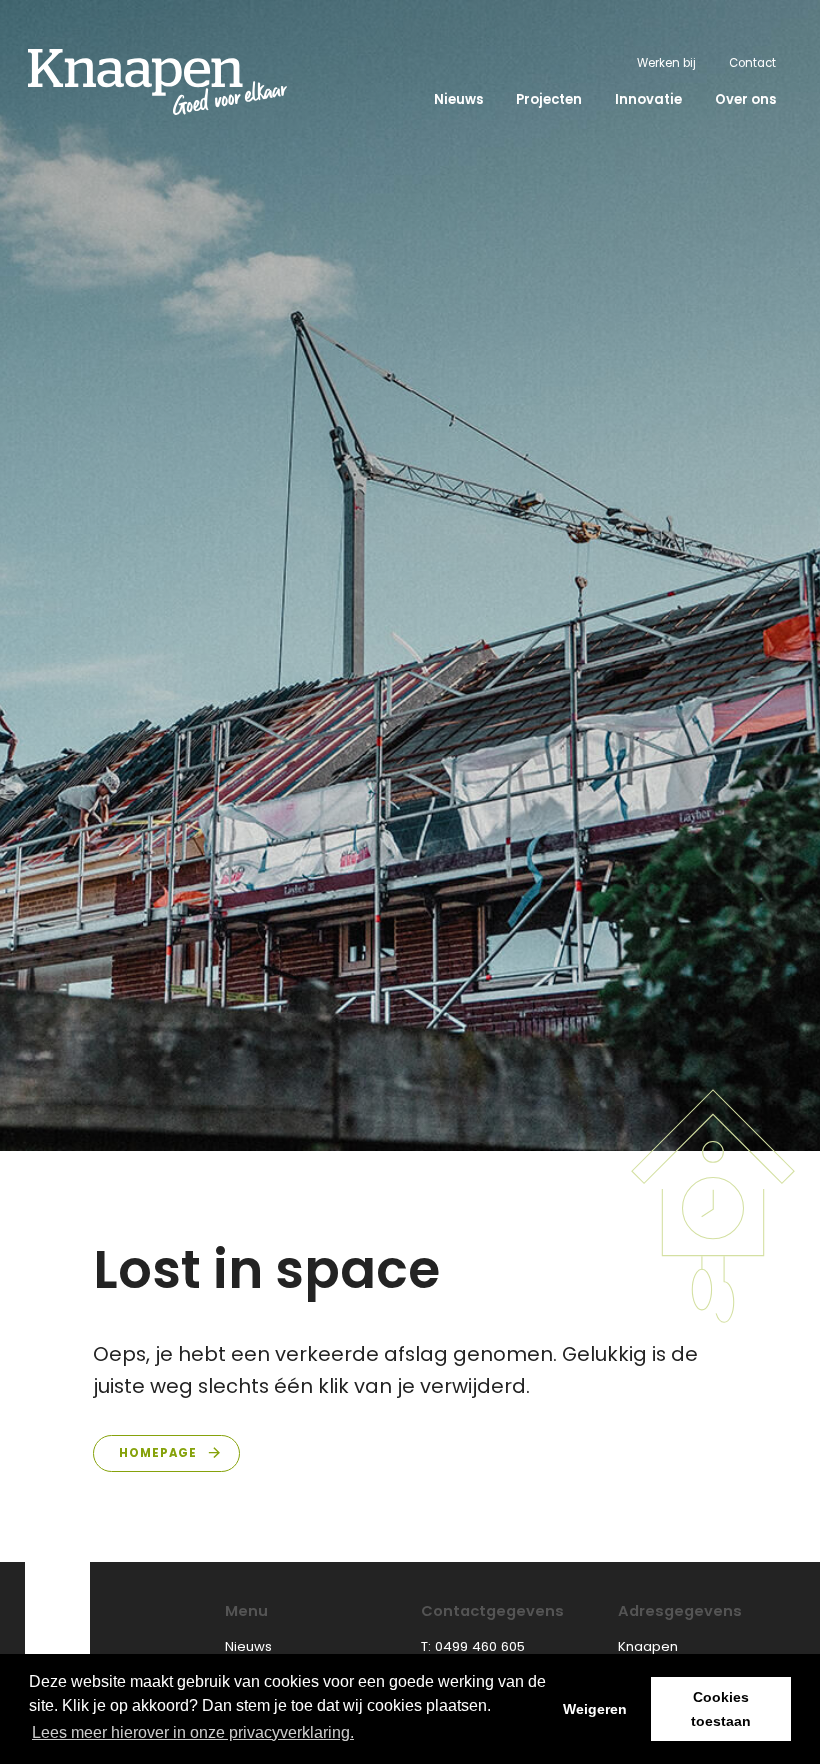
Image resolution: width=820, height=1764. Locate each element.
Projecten (549, 99)
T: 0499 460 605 (473, 1646)
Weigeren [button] (595, 1709)
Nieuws (458, 99)
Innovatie (648, 99)
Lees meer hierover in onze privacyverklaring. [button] (193, 1732)
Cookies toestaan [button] (721, 1709)
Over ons (745, 99)
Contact (752, 63)
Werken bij (666, 63)
